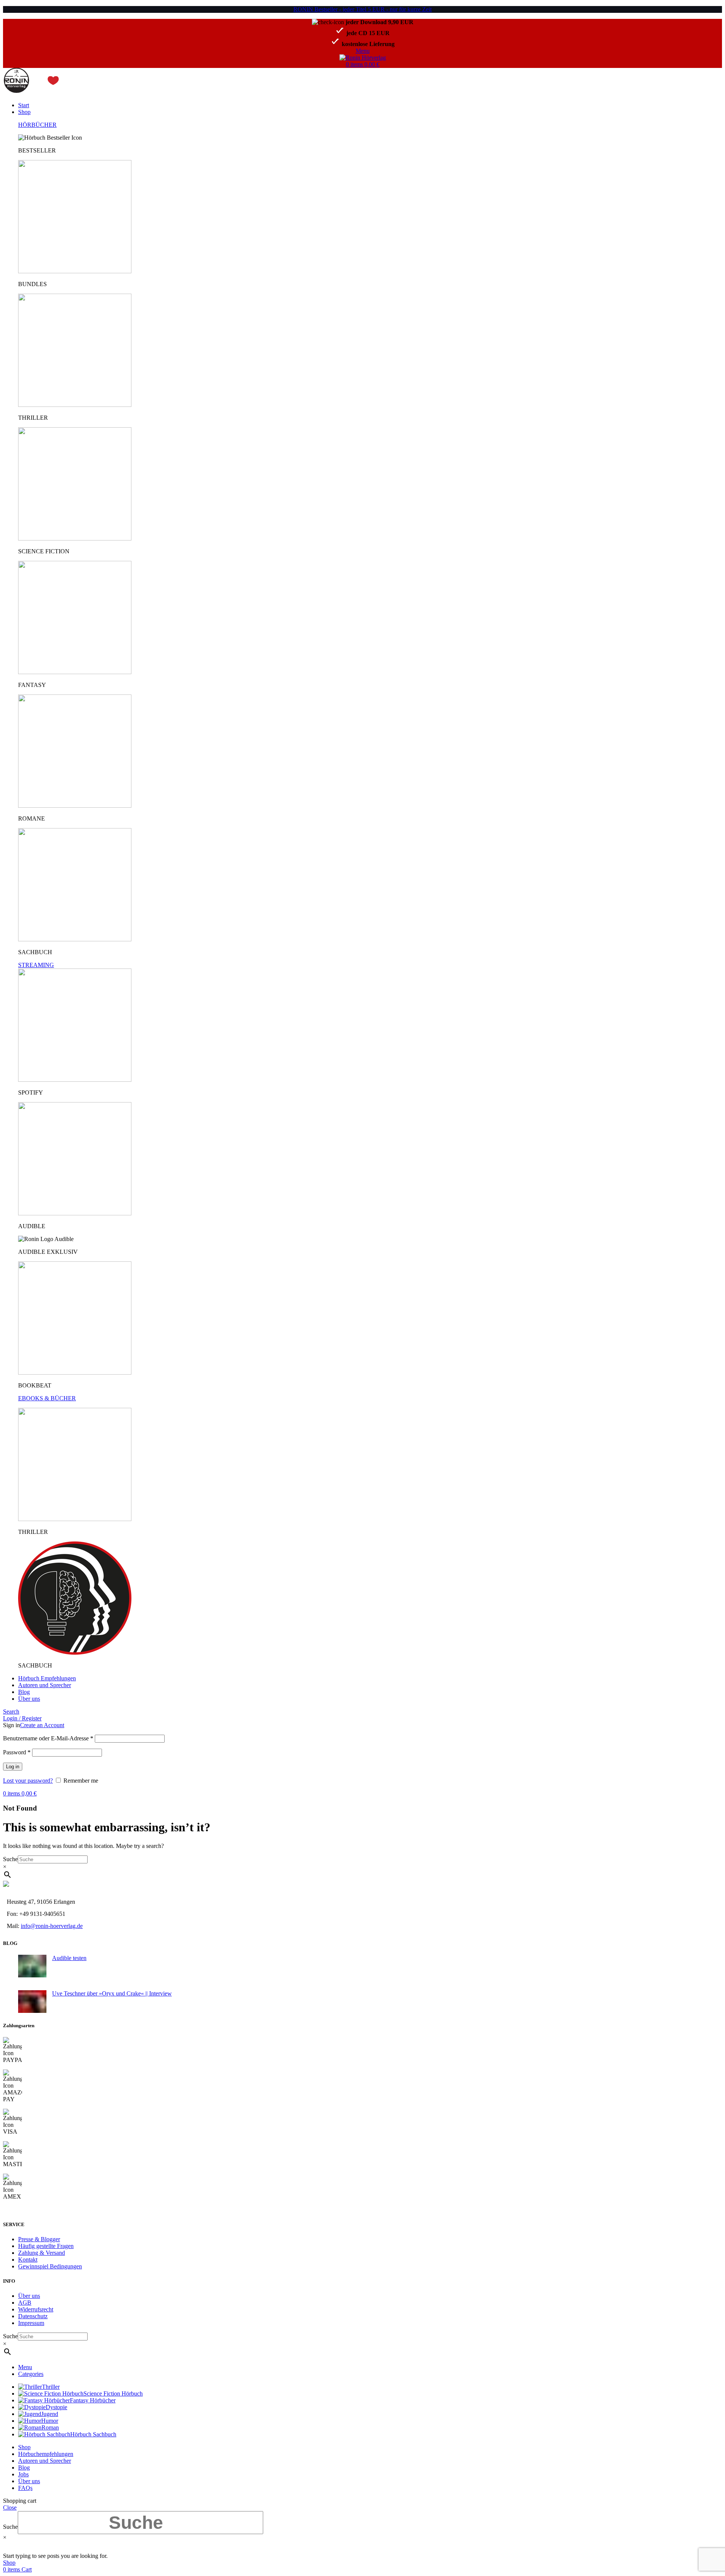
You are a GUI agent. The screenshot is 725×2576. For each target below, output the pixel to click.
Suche (10, 1859)
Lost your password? (28, 1781)
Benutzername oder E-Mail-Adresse (48, 1738)
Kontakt (28, 2260)
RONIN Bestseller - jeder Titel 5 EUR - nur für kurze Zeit (362, 9)
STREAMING (36, 965)
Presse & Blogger (39, 2239)
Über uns (29, 2296)
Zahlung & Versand (42, 2253)
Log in (13, 1767)
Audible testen (69, 1958)
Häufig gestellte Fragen (46, 2246)
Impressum (31, 2323)
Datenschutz (33, 2316)
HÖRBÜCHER (37, 125)
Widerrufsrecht (36, 2309)
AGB (25, 2303)
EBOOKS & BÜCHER (47, 1398)
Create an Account (42, 1725)
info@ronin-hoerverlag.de (52, 1926)
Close (10, 2507)
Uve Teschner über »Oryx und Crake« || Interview (112, 1993)
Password (17, 1752)
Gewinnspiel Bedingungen (50, 2266)
